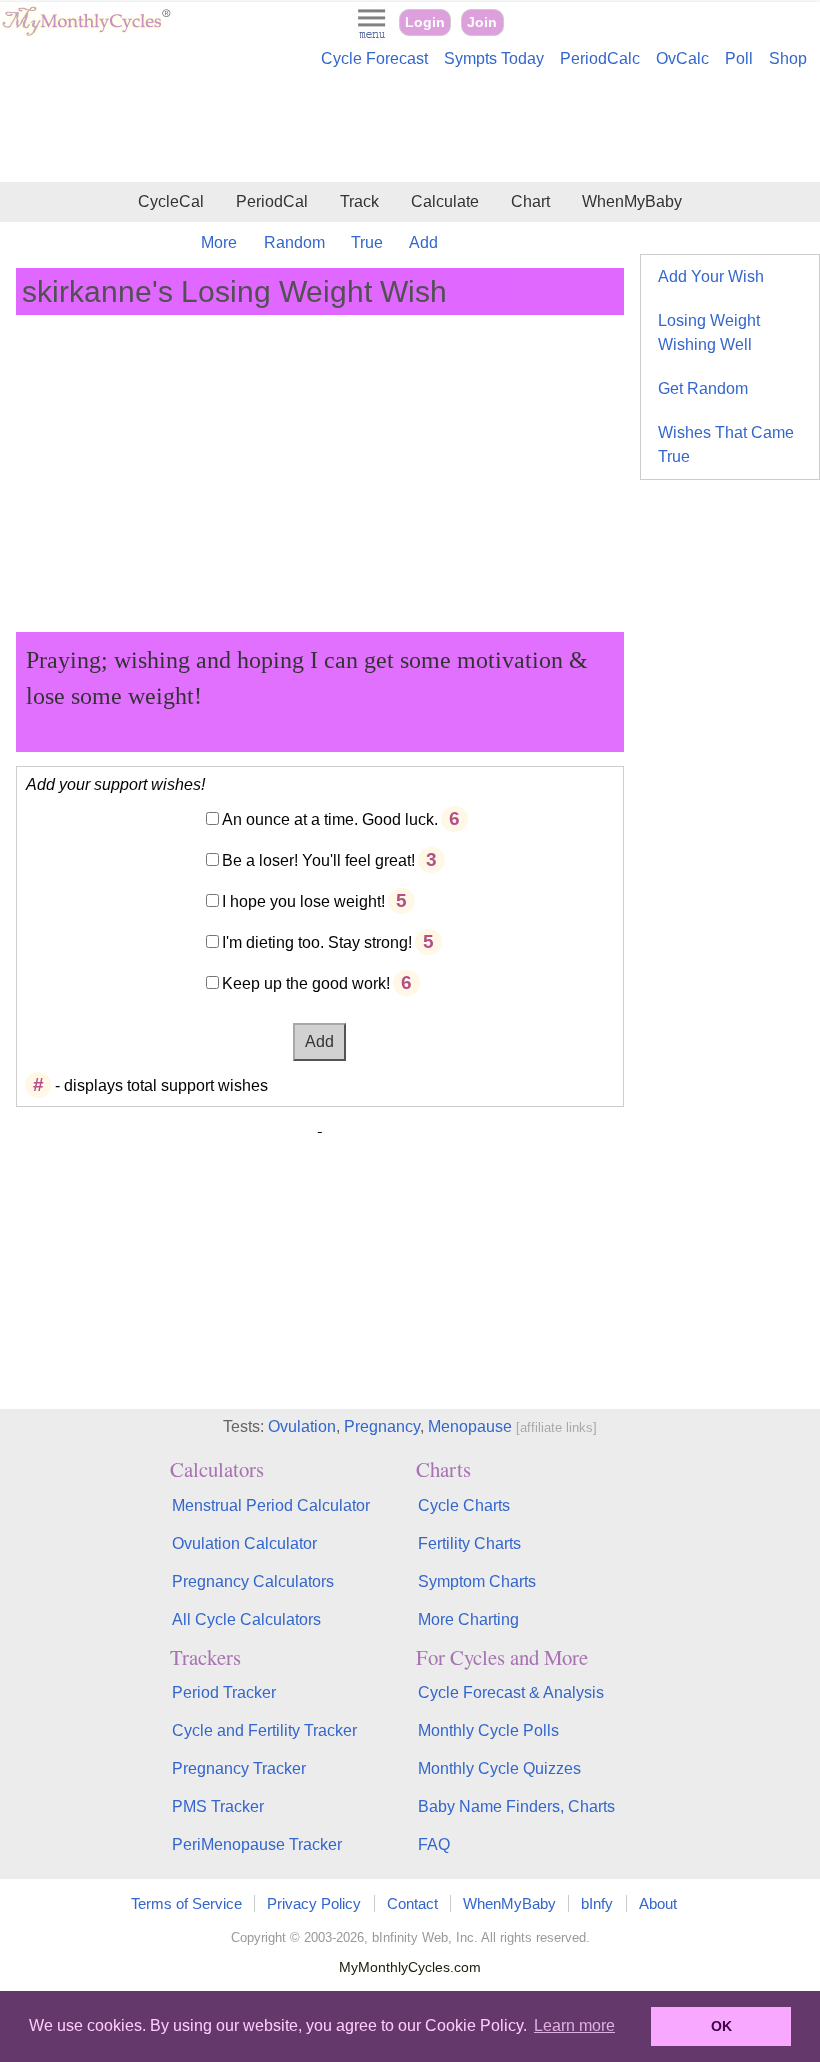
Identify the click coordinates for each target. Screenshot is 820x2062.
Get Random (703, 388)
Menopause (470, 1426)
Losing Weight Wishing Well (709, 332)
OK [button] (721, 2026)
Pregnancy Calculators (253, 1581)
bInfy (597, 1903)
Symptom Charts (477, 1581)
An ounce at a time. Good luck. (330, 819)
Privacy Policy (314, 1903)
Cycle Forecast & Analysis (511, 1692)
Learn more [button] (574, 2025)
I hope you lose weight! (303, 901)
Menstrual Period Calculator (271, 1505)
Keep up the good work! (306, 983)
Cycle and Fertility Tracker (264, 1730)
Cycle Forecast (374, 58)
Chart (530, 201)
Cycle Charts (464, 1505)
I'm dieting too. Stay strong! (317, 942)
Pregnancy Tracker (239, 1768)
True (367, 242)
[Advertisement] (410, 128)
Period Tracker (224, 1692)
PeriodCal (272, 201)
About (658, 1903)
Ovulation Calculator (244, 1543)
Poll (739, 58)
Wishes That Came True (726, 444)
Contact (412, 1903)
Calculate (445, 201)
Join (482, 22)
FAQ (434, 1844)
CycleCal (171, 201)
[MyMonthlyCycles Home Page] (86, 31)
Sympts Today (494, 58)
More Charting (468, 1619)
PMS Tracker (218, 1806)
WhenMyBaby (632, 201)
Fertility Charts (469, 1543)
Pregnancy (382, 1426)
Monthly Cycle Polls (488, 1730)
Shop (788, 58)
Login (425, 22)
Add (423, 242)
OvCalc (682, 58)
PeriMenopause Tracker (257, 1844)
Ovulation (302, 1426)
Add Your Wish (711, 276)
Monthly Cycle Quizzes (499, 1768)
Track (359, 201)
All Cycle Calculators (246, 1619)
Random (294, 242)
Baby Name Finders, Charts (516, 1806)
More (219, 242)
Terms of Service (186, 1903)
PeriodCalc (600, 58)
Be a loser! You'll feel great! (318, 860)
